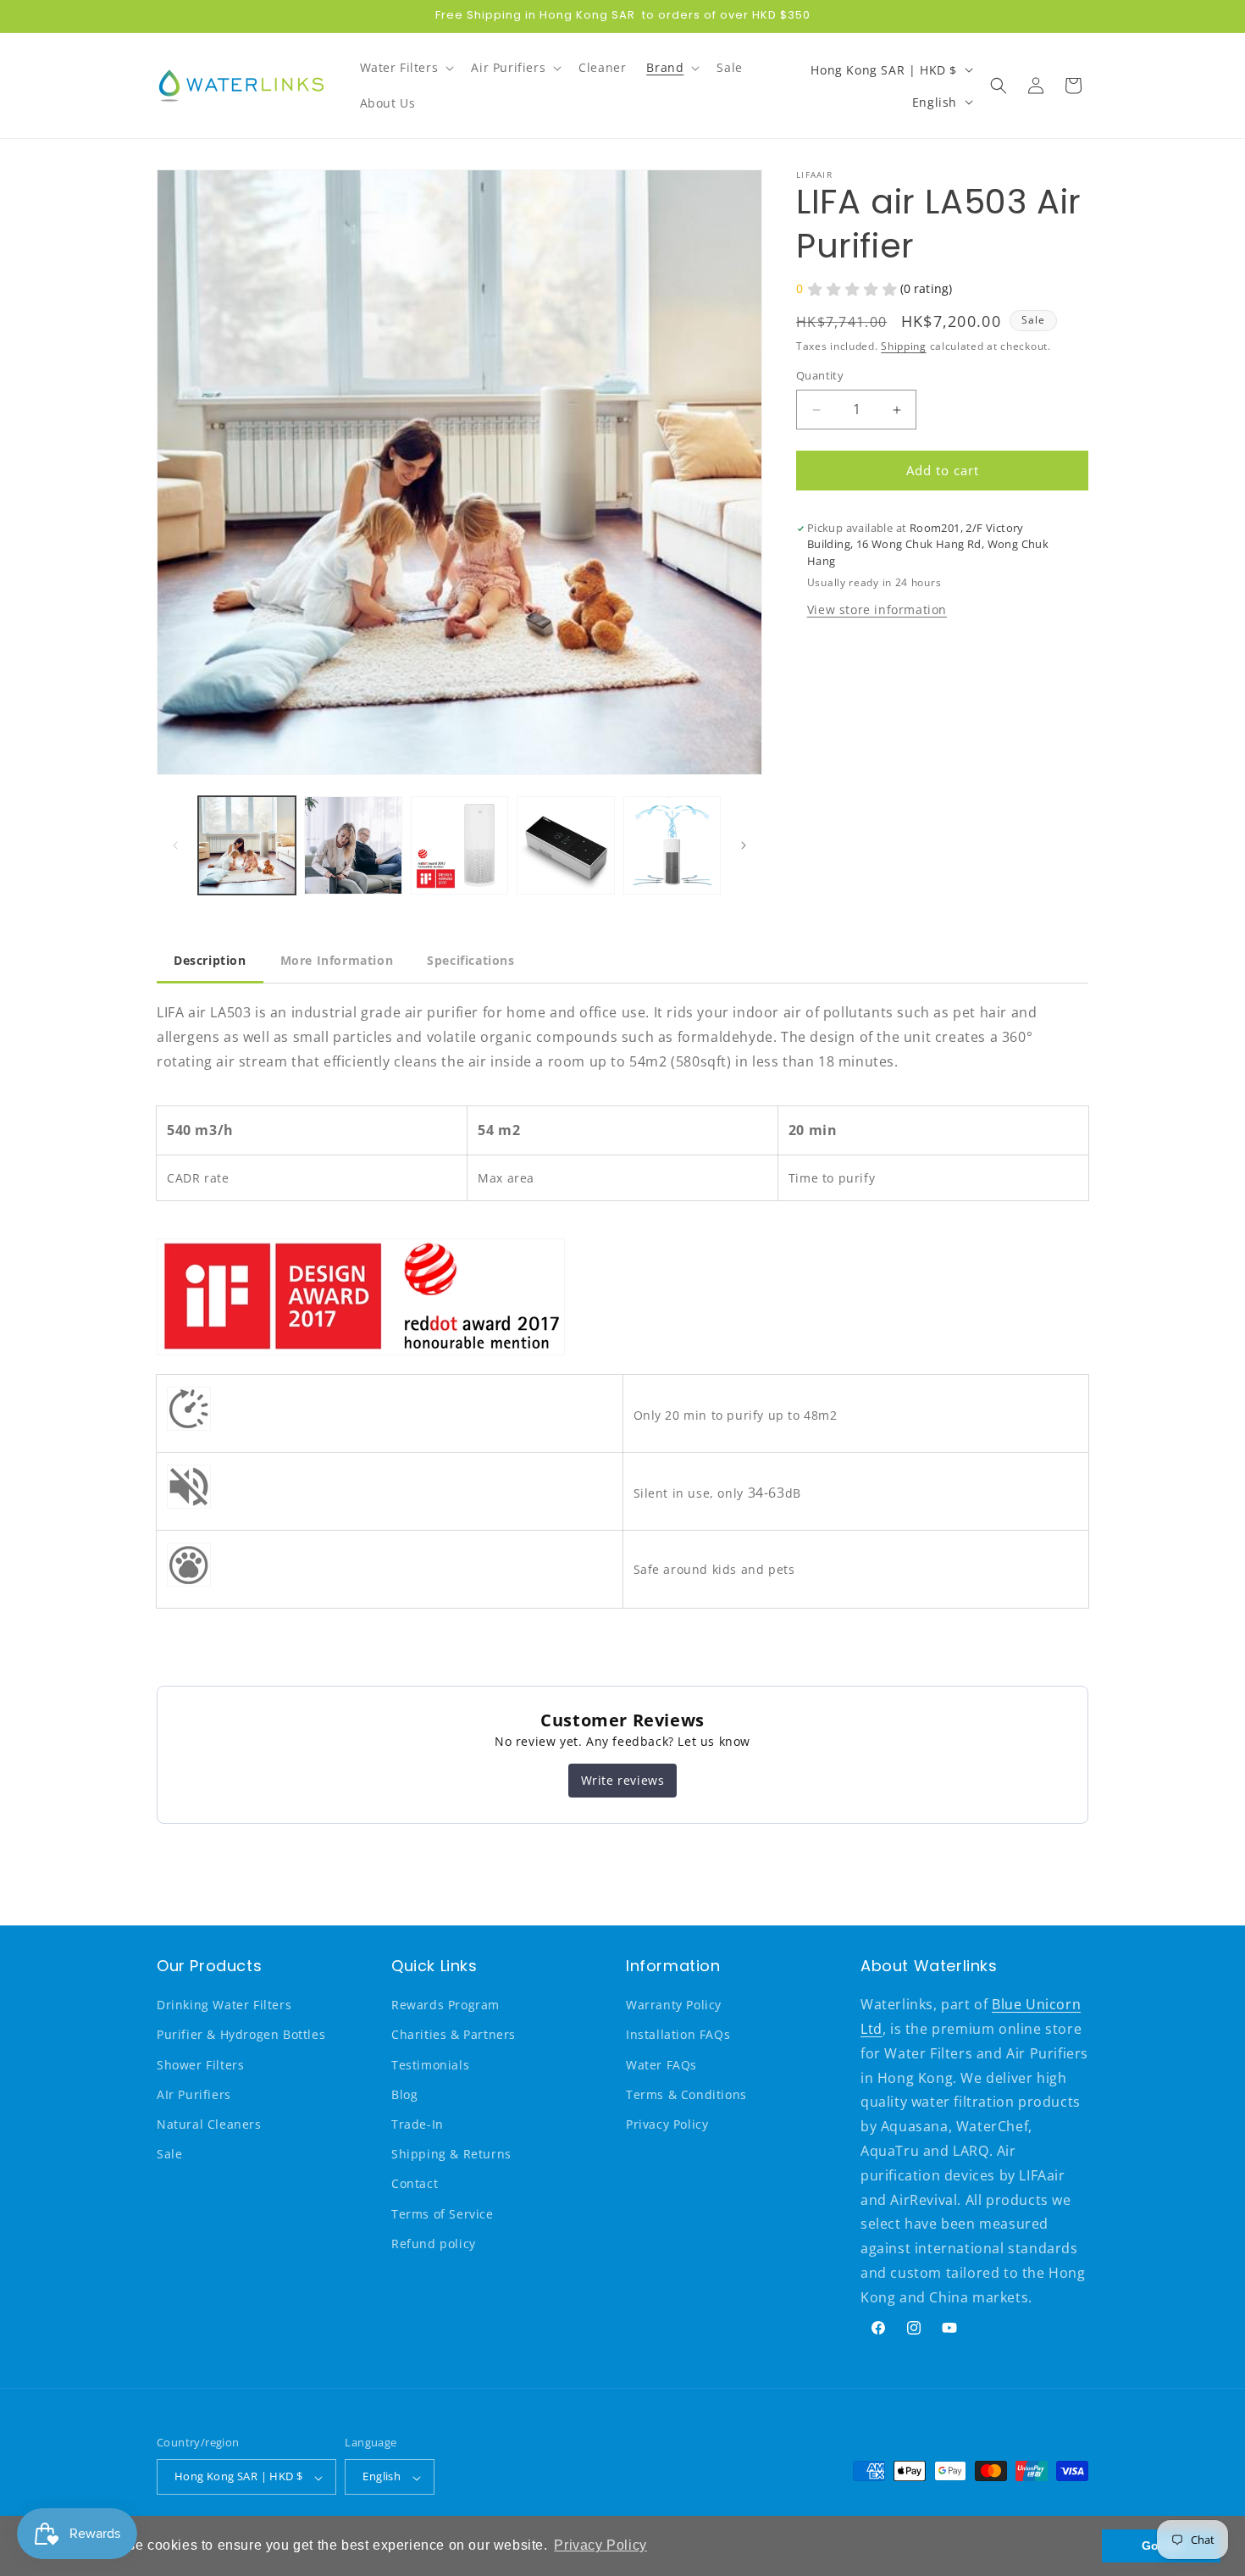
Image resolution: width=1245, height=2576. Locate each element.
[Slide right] (744, 845)
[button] (406, 68)
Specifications (470, 960)
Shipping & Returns (451, 2155)
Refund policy (434, 2244)
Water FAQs (661, 2065)
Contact (415, 2184)
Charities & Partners (454, 2035)
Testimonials (430, 2065)
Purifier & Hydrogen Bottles (241, 2035)
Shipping (904, 346)
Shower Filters (200, 2065)
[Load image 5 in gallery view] (672, 845)
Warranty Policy (674, 2005)
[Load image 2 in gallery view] (353, 845)
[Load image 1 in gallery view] (247, 845)
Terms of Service (443, 2214)
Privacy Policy (667, 2125)
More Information (337, 960)
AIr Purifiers (194, 2094)
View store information (877, 609)
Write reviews (623, 1780)
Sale (169, 2155)
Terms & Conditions (686, 2094)
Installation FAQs (678, 2035)
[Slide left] (175, 845)
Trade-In (418, 2125)
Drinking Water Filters (224, 2005)
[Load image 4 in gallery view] (565, 845)
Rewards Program (445, 2005)
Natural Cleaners (209, 2125)
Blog (404, 2094)
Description (210, 960)
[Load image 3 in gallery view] (459, 845)
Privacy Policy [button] (600, 2545)
